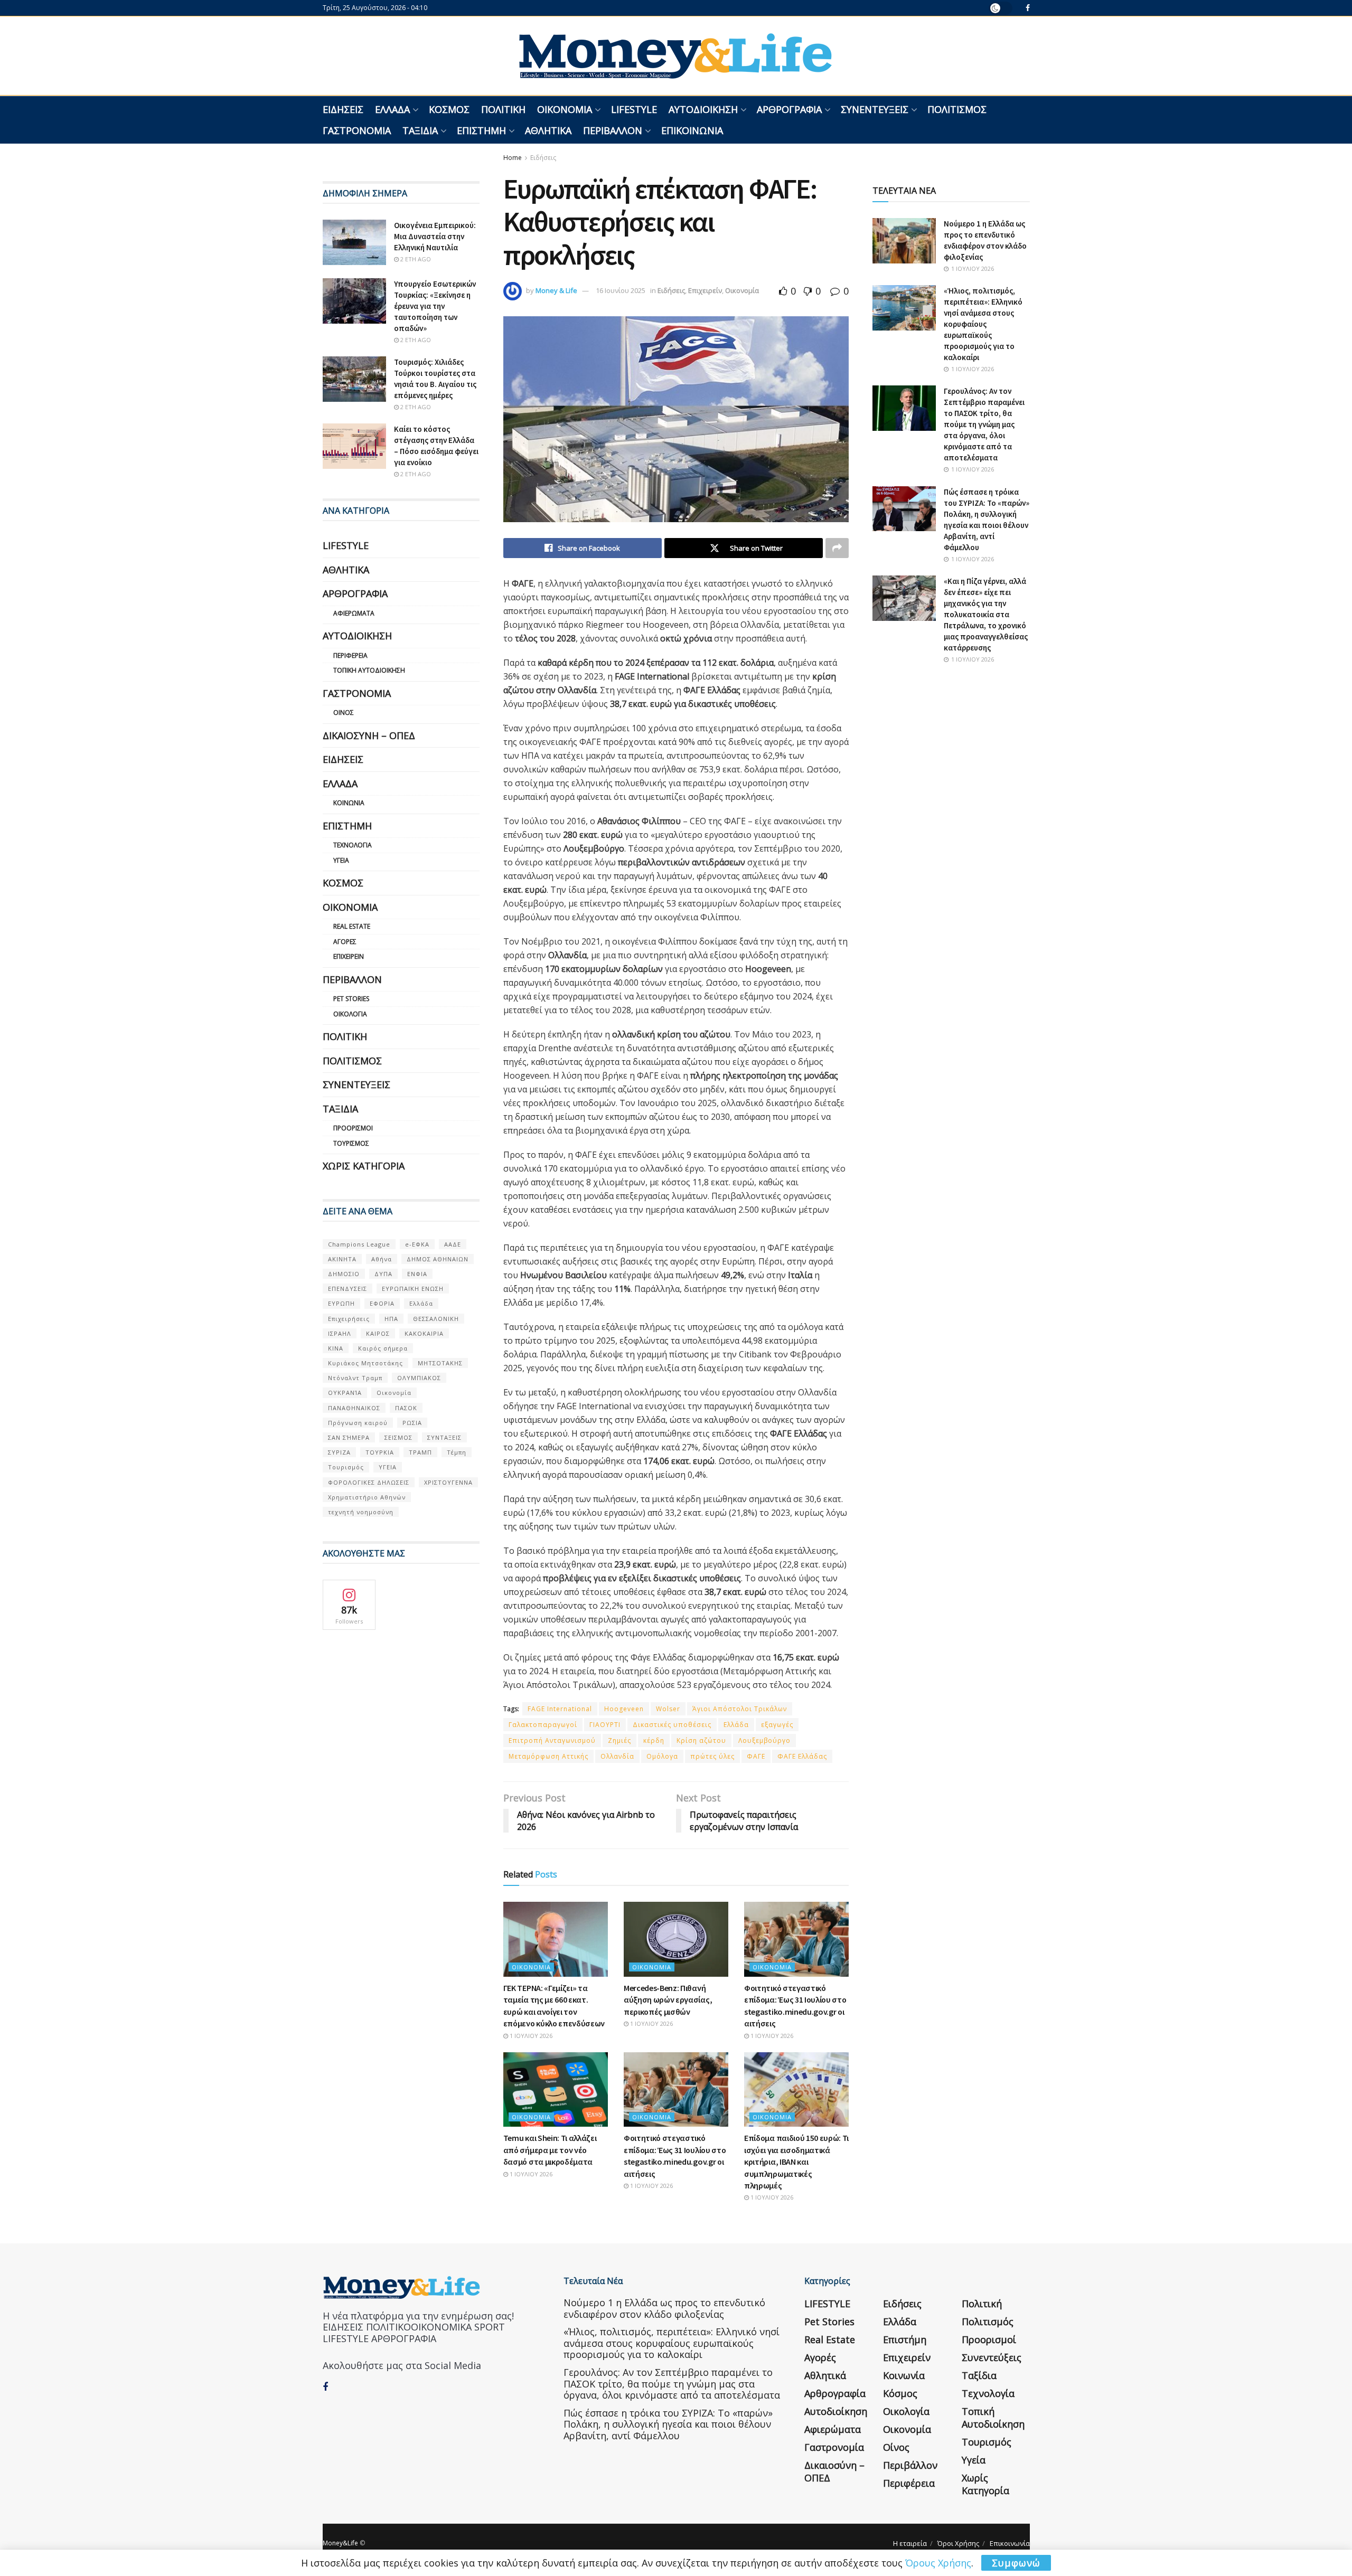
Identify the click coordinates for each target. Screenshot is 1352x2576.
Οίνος (344, 713)
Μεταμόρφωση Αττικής (548, 1756)
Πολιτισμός (957, 109)
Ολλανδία (617, 1756)
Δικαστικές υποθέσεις (672, 1725)
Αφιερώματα (354, 613)
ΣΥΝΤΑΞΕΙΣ (444, 1437)
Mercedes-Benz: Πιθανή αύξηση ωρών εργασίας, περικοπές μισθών (668, 2000)
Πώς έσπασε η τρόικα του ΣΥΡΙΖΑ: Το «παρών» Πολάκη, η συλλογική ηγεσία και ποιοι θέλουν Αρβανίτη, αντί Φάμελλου (668, 2424)
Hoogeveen (624, 1709)
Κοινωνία (349, 803)
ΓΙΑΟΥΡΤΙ (605, 1725)
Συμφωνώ (1016, 2563)
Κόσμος (449, 109)
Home (513, 158)
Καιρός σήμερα (383, 1348)
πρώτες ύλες (712, 1756)
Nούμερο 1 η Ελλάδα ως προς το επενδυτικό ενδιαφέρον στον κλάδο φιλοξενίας (664, 2308)
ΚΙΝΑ (336, 1348)
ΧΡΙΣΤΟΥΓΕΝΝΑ (448, 1482)
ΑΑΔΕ (453, 1244)
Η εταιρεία (910, 2543)
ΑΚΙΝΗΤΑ (342, 1259)
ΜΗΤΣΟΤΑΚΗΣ (440, 1363)
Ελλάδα (392, 109)
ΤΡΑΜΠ (420, 1452)
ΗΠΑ (391, 1319)
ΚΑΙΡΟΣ (378, 1333)
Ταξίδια (420, 130)
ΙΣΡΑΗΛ (340, 1333)
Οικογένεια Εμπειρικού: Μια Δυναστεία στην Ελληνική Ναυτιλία (435, 236)
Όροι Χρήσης (958, 2543)
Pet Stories (351, 999)
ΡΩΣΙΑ (412, 1423)
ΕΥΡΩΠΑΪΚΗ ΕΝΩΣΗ (413, 1289)
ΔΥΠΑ (383, 1274)
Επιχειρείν (705, 290)
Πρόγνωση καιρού (358, 1423)
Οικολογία (350, 1014)
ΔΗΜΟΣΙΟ (344, 1274)
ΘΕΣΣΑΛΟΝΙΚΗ (436, 1319)
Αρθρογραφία (789, 109)
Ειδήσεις (343, 109)
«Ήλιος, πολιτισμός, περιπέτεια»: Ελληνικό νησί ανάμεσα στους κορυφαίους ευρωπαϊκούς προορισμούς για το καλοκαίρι (983, 324)
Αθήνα (382, 1259)
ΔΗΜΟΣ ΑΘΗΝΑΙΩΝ (438, 1259)
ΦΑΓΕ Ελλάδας (802, 1756)
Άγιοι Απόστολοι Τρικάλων (740, 1709)
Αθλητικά (548, 130)
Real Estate (352, 926)
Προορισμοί (353, 1128)
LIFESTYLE (634, 109)
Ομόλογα (662, 1756)
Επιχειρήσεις (349, 1319)
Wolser (668, 1709)
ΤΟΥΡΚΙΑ (380, 1452)
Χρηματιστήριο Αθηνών (367, 1497)
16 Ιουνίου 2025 (621, 290)
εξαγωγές (777, 1725)
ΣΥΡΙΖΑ (339, 1452)
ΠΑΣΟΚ (406, 1408)
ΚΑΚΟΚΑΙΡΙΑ (424, 1333)
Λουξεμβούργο (764, 1740)
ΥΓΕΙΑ (388, 1467)
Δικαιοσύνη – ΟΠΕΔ (369, 735)
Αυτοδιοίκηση (703, 109)
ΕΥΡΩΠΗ (341, 1303)
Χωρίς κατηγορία (364, 1166)
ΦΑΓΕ (756, 1756)
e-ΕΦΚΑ (417, 1244)
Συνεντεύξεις (875, 109)
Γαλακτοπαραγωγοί (543, 1725)
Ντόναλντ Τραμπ (355, 1378)
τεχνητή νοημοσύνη (361, 1512)
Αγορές (345, 942)
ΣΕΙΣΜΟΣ (398, 1437)
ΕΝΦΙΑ (417, 1274)
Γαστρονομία (357, 130)
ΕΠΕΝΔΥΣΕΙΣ (348, 1289)
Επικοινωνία (692, 130)
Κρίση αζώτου (701, 1740)
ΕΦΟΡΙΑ (382, 1303)
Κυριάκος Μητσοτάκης (365, 1363)
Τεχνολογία (353, 845)
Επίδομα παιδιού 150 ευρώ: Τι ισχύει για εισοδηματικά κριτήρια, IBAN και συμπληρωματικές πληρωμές (796, 2162)
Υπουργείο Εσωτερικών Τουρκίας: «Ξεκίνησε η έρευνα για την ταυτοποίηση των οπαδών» (435, 306)
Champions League (359, 1244)
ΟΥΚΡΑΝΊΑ (345, 1393)
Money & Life (556, 290)
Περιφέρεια (350, 655)
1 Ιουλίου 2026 (530, 2036)
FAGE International (560, 1709)
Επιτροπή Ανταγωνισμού (552, 1740)
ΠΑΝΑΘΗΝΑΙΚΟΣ (354, 1408)
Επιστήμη (481, 130)
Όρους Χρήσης (938, 2563)
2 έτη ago (415, 259)
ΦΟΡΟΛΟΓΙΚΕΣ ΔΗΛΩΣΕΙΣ (369, 1482)
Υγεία (341, 860)
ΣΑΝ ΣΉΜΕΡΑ (349, 1437)
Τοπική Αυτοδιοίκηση (369, 670)
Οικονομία (565, 109)
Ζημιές (619, 1740)
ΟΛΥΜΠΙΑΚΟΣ (419, 1378)
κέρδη (654, 1740)
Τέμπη (457, 1452)
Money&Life (340, 2543)
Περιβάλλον (613, 130)
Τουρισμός (351, 1143)
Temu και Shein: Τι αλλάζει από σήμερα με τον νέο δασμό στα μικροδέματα (550, 2150)
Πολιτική (503, 109)
